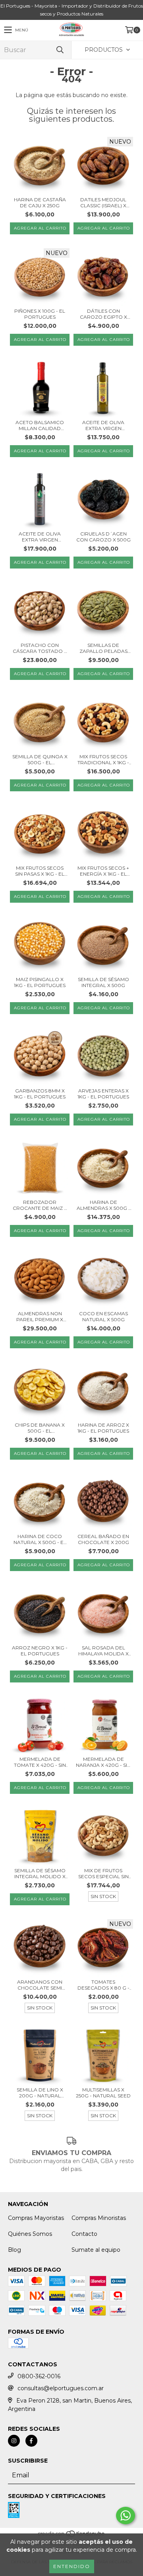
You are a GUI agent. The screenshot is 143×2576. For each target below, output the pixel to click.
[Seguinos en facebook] (31, 2441)
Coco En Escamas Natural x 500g (103, 1316)
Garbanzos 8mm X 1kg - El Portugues (40, 1094)
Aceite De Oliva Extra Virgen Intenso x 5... (40, 537)
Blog (14, 2250)
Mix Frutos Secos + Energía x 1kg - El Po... (103, 871)
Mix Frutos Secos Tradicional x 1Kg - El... (103, 759)
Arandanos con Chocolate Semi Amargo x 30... (40, 1985)
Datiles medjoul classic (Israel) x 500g (103, 202)
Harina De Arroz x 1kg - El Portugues (103, 1428)
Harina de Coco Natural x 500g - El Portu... (40, 1539)
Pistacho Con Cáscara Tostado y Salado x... (40, 648)
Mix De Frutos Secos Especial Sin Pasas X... (103, 1873)
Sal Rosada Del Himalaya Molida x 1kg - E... (103, 1651)
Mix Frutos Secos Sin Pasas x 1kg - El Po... (40, 871)
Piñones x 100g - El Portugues (40, 314)
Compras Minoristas (99, 2218)
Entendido (72, 2566)
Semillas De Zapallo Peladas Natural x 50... (103, 648)
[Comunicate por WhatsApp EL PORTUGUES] (126, 2516)
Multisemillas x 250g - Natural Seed (103, 2093)
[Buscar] (60, 50)
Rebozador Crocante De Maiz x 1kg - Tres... (40, 1205)
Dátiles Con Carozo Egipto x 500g (103, 314)
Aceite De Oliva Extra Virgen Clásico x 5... (103, 425)
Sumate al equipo (96, 2250)
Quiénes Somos (30, 2234)
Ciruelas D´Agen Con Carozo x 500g (103, 537)
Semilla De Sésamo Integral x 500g (103, 982)
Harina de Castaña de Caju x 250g (40, 202)
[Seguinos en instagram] (14, 2441)
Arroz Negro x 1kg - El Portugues (40, 1651)
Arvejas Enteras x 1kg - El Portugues (103, 1094)
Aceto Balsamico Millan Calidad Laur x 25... (40, 425)
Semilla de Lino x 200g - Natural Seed (40, 2093)
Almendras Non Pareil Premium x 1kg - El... (40, 1316)
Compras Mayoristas (36, 2218)
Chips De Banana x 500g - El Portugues (40, 1428)
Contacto (84, 2234)
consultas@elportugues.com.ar (61, 2388)
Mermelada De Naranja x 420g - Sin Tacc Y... (103, 1762)
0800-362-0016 (39, 2376)
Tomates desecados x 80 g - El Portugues (103, 1985)
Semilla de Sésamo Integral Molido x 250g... (40, 1873)
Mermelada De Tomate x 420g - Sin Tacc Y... (40, 1762)
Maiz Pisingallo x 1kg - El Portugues (40, 982)
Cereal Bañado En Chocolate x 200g (103, 1539)
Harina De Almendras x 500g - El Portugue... (103, 1205)
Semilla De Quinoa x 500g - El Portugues (40, 759)
